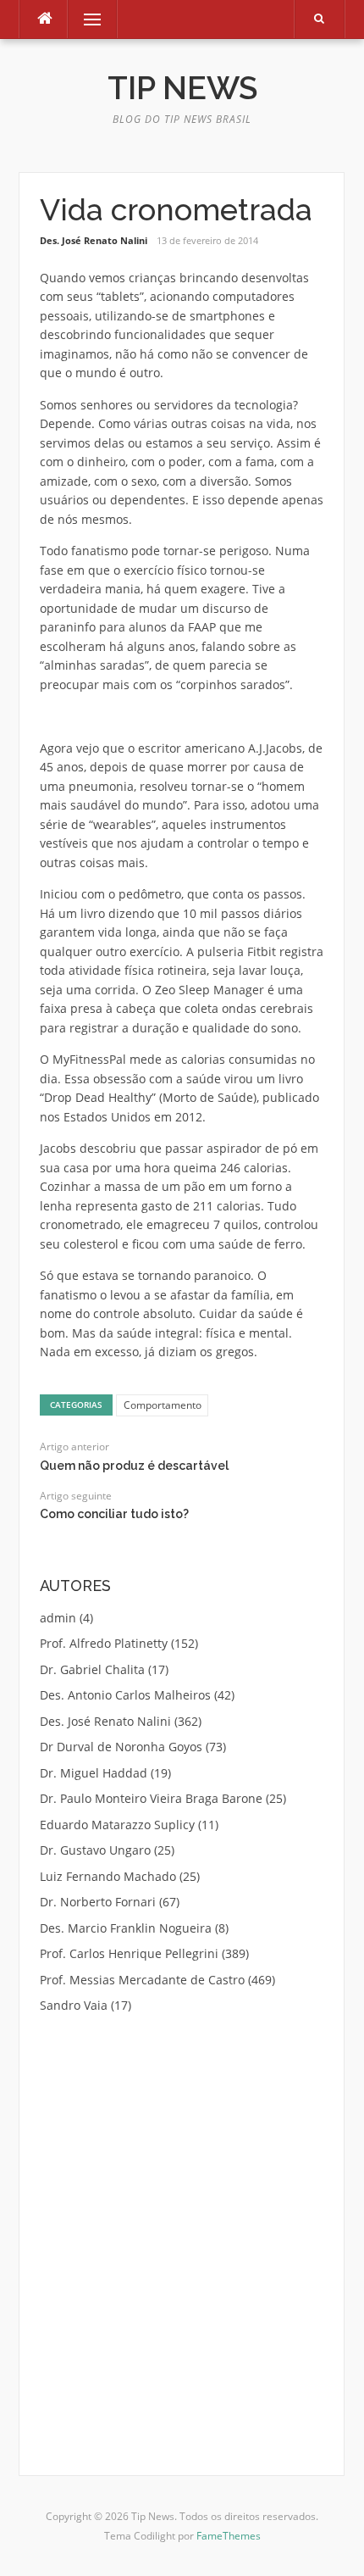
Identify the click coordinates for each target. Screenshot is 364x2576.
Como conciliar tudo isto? (114, 1514)
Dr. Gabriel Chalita (92, 1669)
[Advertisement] (182, 2223)
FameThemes (229, 2536)
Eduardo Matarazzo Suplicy (117, 1825)
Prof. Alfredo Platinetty (104, 1643)
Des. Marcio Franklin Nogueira (126, 1928)
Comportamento (163, 1405)
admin (58, 1618)
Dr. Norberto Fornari (98, 1902)
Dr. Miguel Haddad (94, 1773)
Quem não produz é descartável (134, 1466)
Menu (85, 19)
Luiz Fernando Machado (108, 1876)
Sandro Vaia (74, 2005)
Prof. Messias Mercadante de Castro (142, 1980)
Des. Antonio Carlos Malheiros (125, 1695)
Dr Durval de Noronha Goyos (121, 1747)
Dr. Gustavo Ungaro (95, 1850)
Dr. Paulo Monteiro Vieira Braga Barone (151, 1798)
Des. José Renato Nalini (94, 240)
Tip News (182, 88)
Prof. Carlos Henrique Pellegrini (129, 1953)
